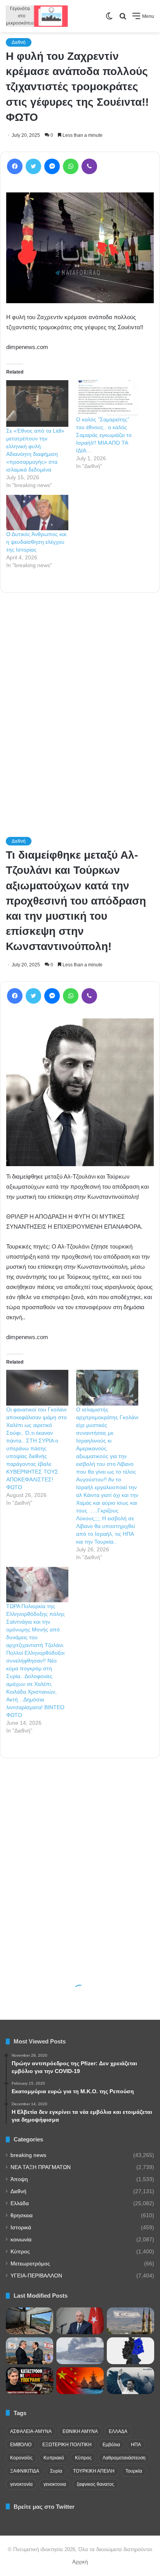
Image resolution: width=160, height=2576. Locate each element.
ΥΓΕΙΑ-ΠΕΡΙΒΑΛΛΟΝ (36, 2276)
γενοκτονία (21, 2484)
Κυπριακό (54, 2458)
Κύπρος (20, 2252)
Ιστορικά (21, 2228)
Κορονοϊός (21, 2458)
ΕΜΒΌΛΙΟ (21, 2445)
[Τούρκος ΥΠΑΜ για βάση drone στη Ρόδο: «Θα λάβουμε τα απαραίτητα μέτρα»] (80, 2321)
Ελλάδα (20, 2203)
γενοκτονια (55, 2484)
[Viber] (89, 166)
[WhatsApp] (71, 166)
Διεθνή (19, 42)
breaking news (28, 2155)
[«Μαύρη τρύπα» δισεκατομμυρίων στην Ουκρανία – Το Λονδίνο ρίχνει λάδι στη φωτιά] (30, 2381)
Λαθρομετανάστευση (124, 2458)
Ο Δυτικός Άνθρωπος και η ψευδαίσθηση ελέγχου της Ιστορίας (36, 542)
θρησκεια (22, 2215)
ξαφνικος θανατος (96, 2484)
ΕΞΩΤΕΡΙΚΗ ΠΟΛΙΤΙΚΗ (67, 2445)
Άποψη (19, 2179)
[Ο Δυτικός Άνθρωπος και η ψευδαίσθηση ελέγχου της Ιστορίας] (37, 513)
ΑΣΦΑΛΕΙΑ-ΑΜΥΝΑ (31, 2431)
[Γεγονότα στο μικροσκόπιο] (37, 16)
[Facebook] (15, 166)
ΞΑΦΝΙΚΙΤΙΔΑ (25, 2471)
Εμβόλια (111, 2445)
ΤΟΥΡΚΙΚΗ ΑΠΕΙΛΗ (94, 2471)
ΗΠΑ (136, 2445)
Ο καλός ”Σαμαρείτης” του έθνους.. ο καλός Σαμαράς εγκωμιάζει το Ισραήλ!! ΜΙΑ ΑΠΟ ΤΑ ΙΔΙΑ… (104, 435)
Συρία (56, 2471)
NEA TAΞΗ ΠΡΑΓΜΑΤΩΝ (41, 2167)
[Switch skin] (109, 19)
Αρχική (80, 2562)
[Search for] (123, 19)
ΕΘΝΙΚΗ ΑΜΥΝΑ (80, 2431)
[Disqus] (80, 704)
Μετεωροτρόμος (30, 2264)
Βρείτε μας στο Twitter (44, 2507)
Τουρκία (134, 2471)
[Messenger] (52, 166)
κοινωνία (21, 2240)
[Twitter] (33, 166)
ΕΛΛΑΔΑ (118, 2431)
